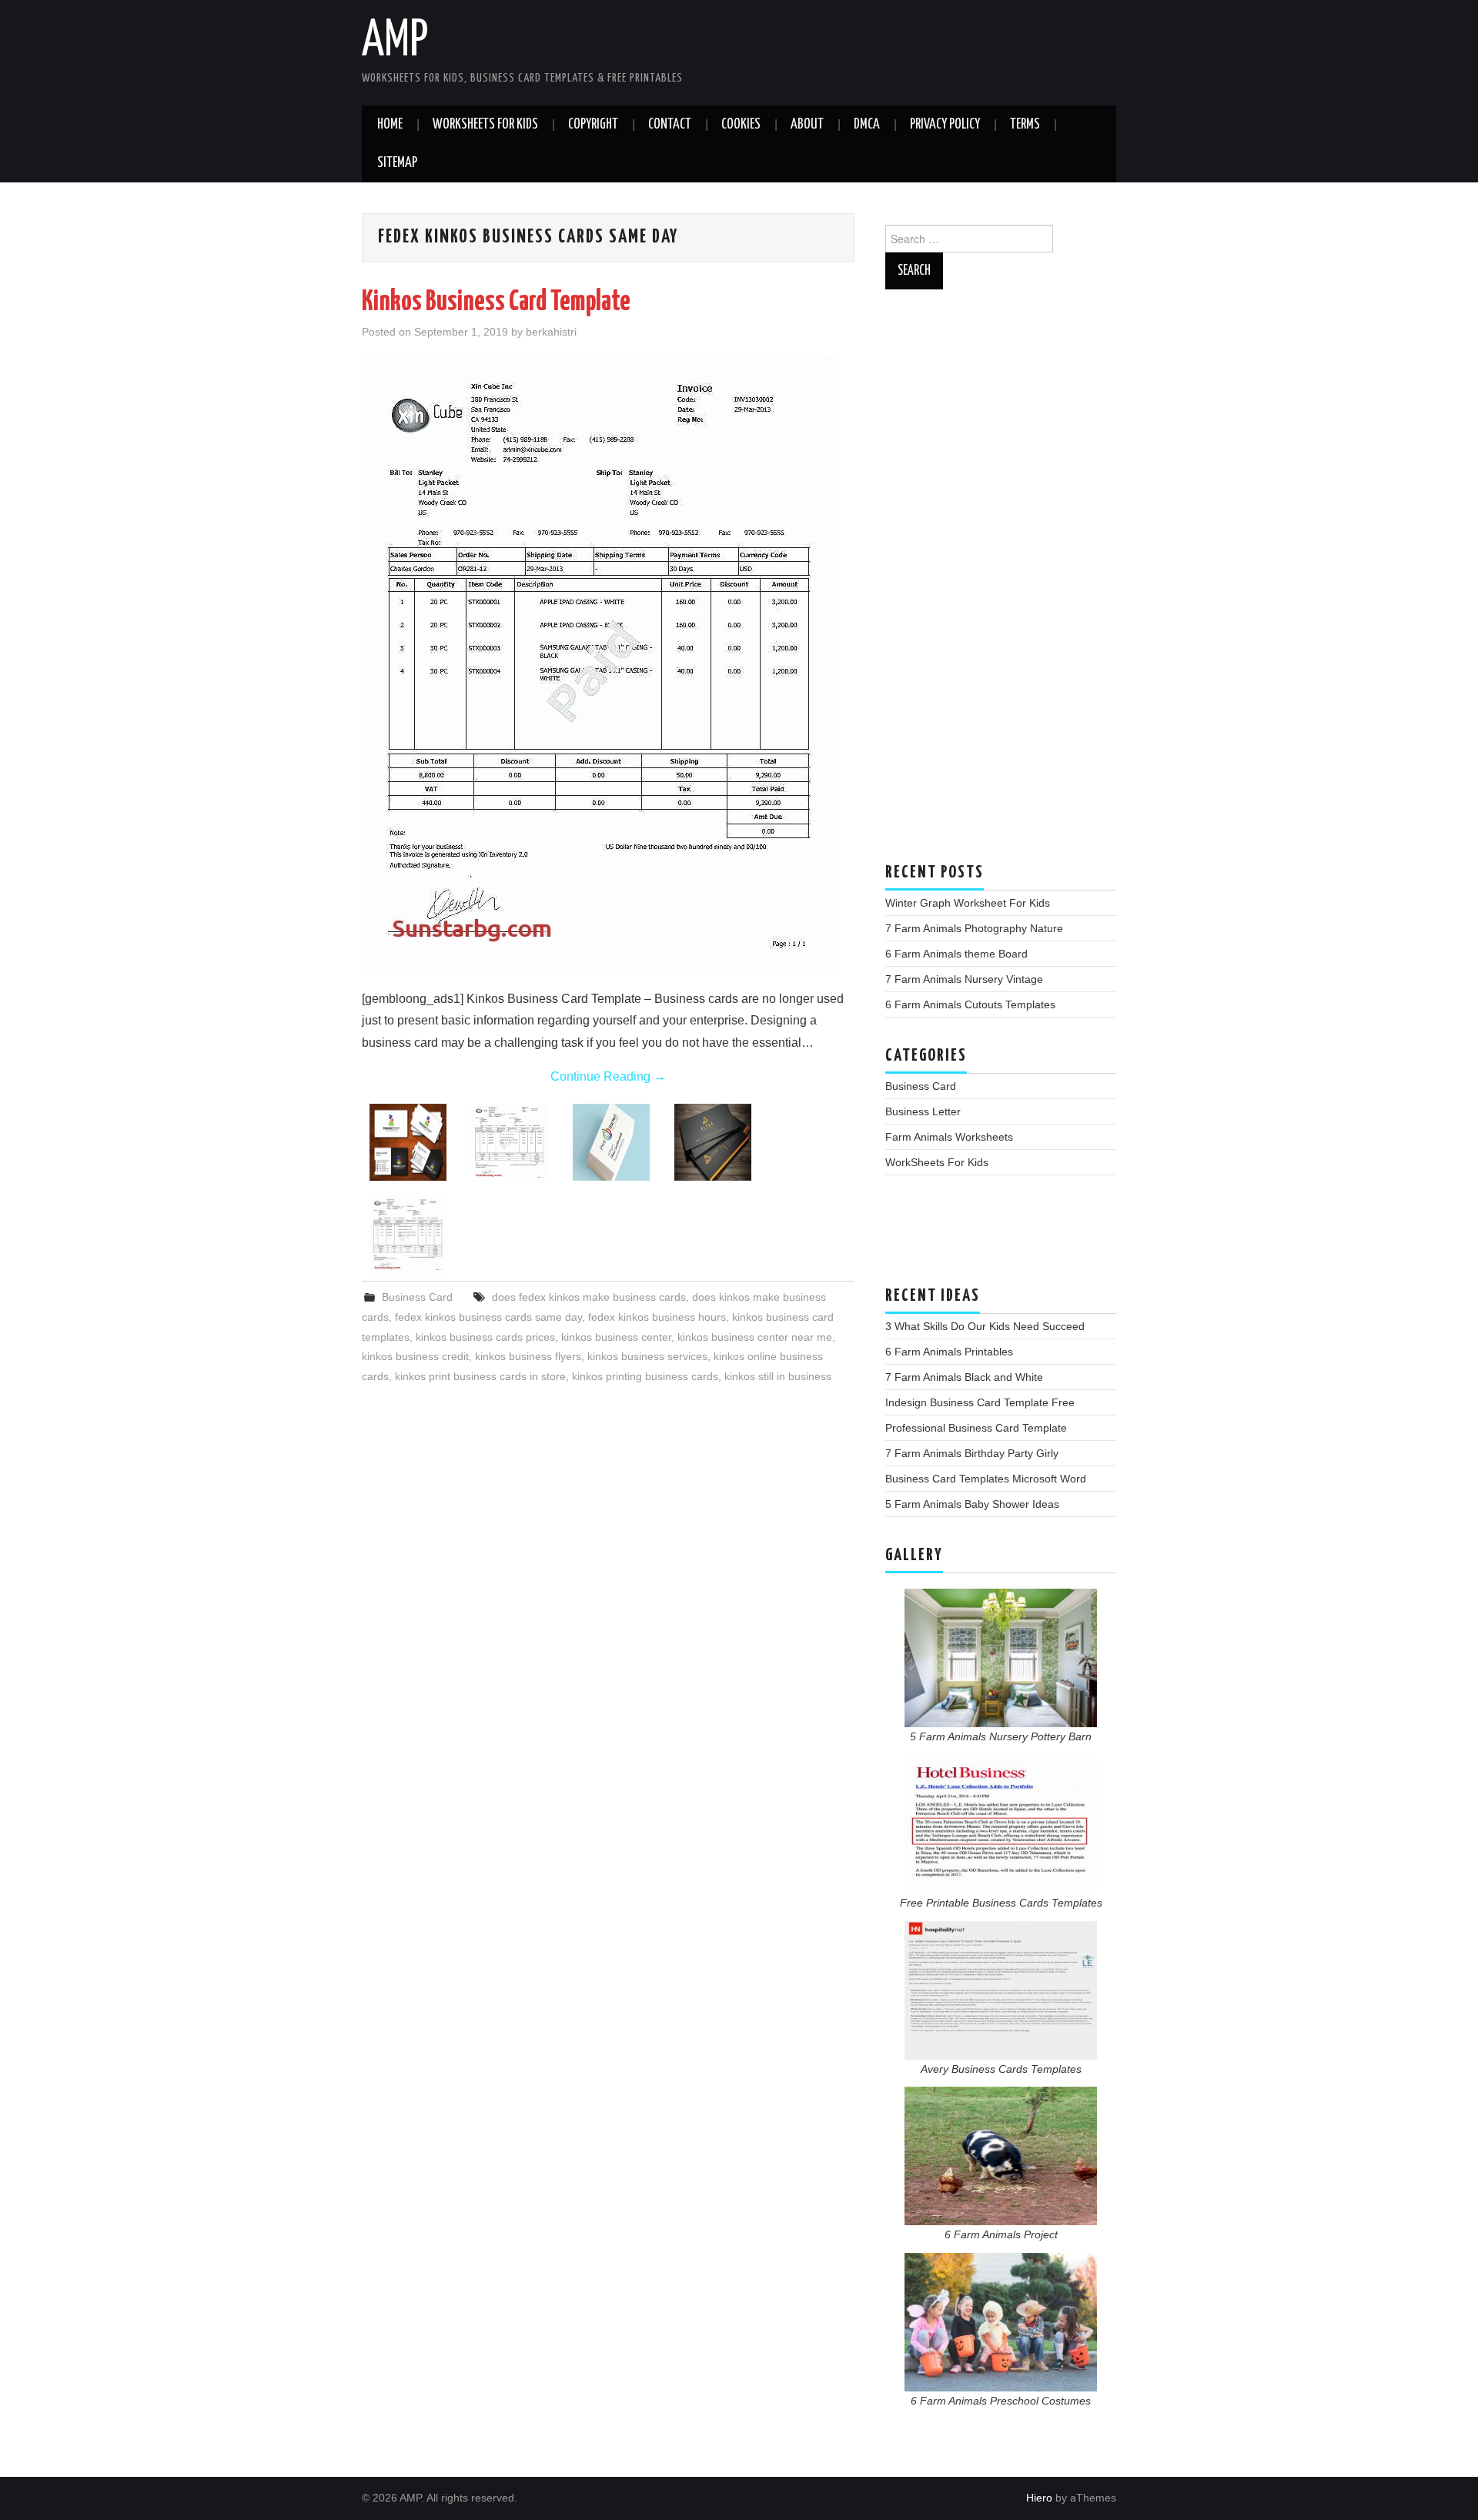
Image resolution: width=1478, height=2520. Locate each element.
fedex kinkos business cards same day (488, 1317)
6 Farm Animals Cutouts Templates (970, 1004)
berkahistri (551, 332)
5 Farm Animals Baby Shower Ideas (972, 1504)
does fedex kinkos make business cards (589, 1297)
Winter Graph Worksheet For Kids (968, 903)
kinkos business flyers (528, 1356)
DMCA (867, 125)
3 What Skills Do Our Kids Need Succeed (985, 1326)
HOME (390, 125)
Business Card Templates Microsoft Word (986, 1479)
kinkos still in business (778, 1376)
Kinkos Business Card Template (496, 302)
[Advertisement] (1001, 583)
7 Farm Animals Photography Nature (974, 928)
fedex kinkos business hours (657, 1317)
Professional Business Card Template (976, 1428)
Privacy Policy (945, 125)
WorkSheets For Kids (485, 125)
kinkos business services (647, 1356)
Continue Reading (608, 1076)
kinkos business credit (415, 1356)
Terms (1025, 125)
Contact (670, 125)
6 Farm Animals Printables (949, 1352)
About (807, 125)
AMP (395, 42)
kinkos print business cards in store (480, 1376)
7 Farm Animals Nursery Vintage (964, 979)
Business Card (417, 1297)
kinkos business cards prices (485, 1337)
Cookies (741, 125)
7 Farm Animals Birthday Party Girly (972, 1453)
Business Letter (923, 1111)
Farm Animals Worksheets (949, 1137)
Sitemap (397, 163)
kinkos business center (616, 1337)
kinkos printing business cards (645, 1376)
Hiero (1039, 2498)
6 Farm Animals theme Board (956, 954)
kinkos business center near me (755, 1337)
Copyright (593, 125)
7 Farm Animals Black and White (964, 1377)
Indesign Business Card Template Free (980, 1402)
